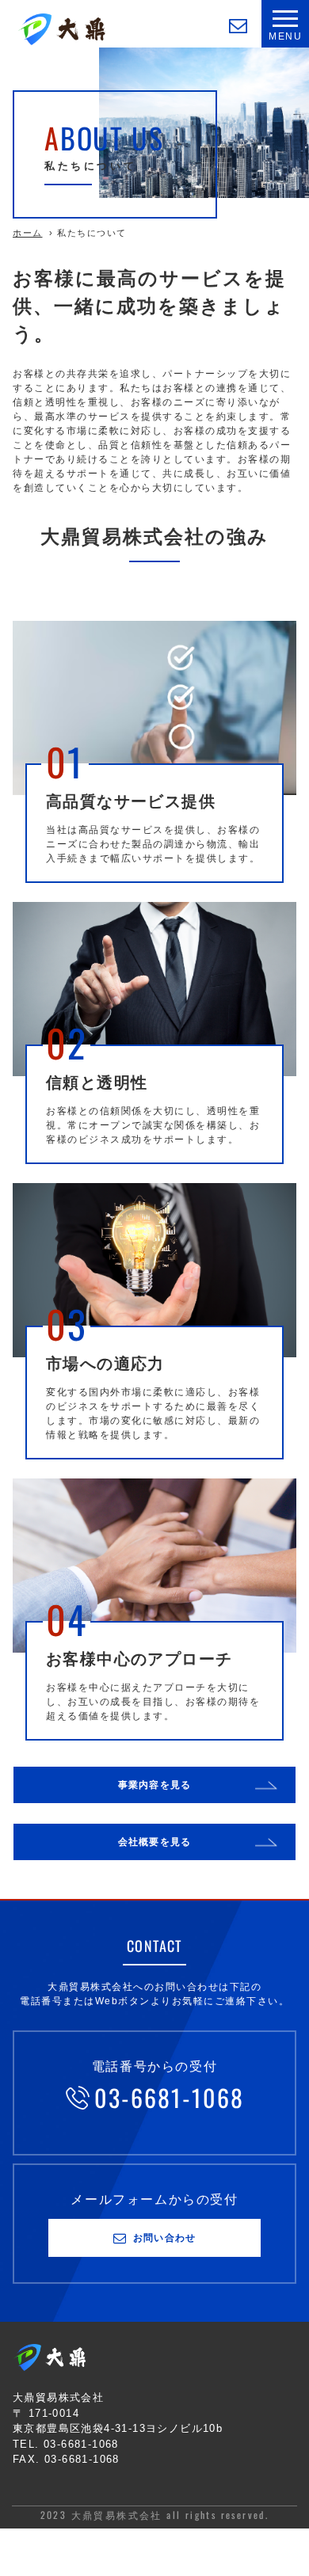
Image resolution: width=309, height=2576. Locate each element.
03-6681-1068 (169, 2097)
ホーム (28, 233)
